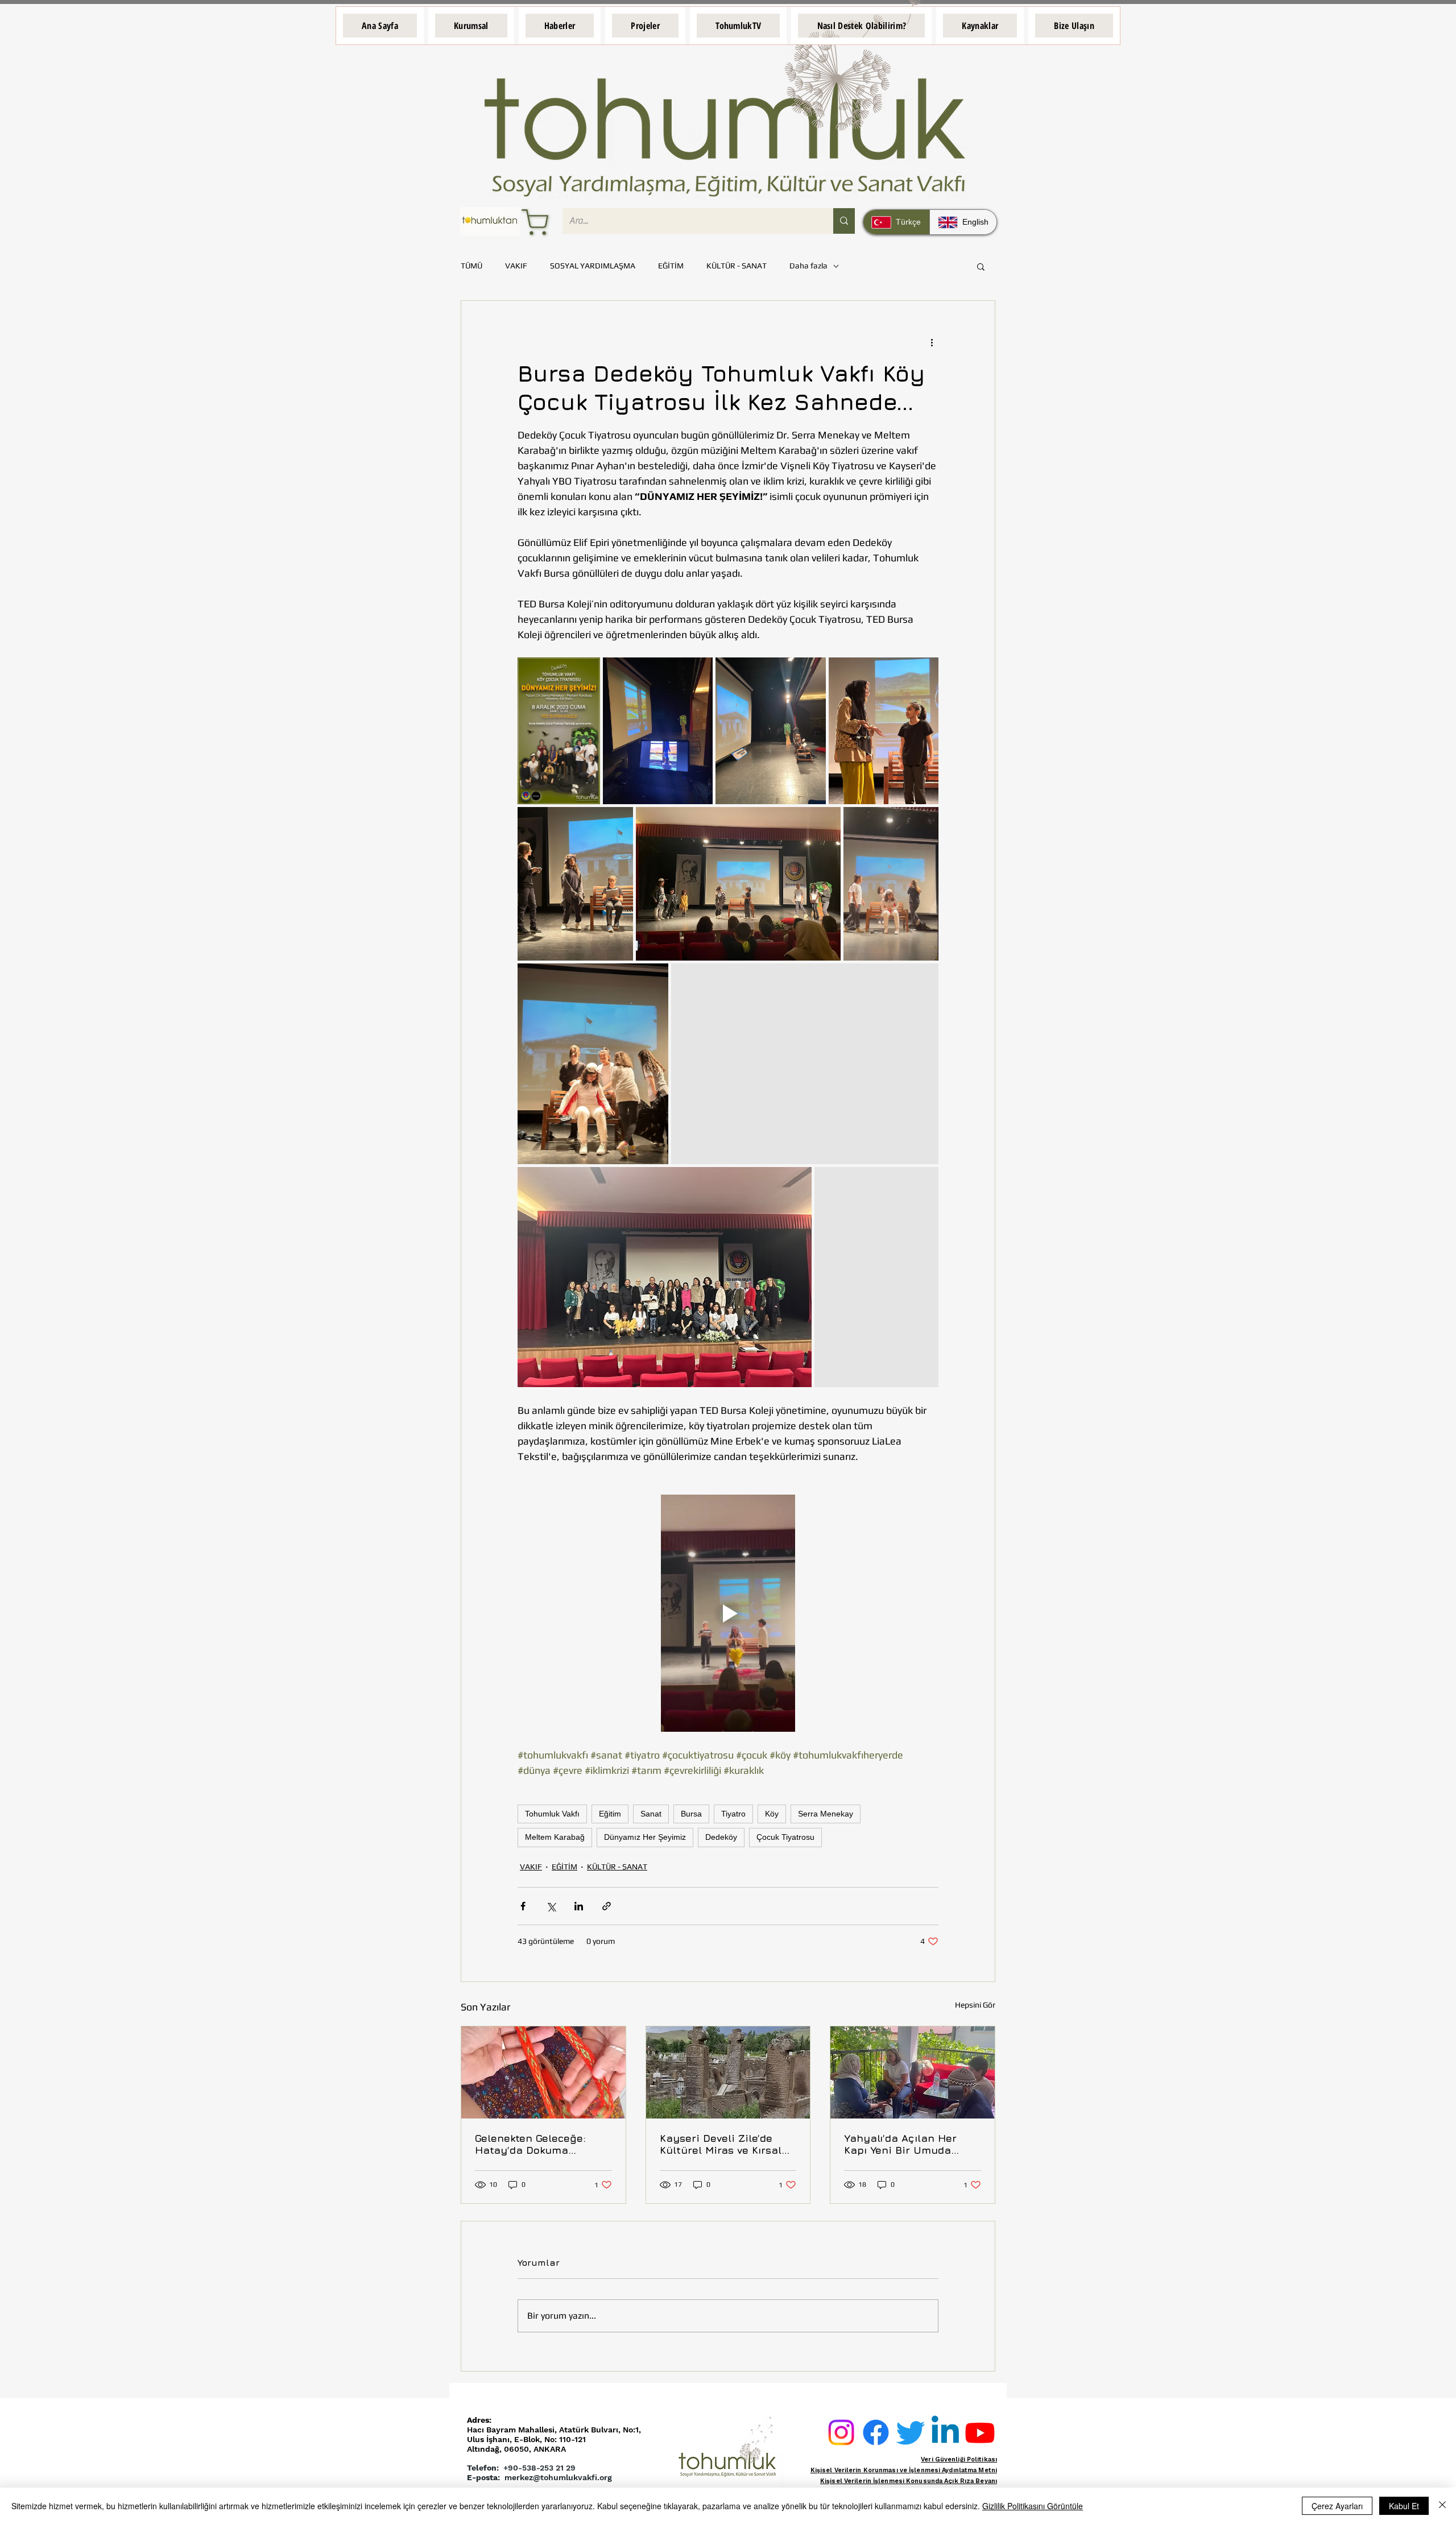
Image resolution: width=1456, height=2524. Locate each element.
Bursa (691, 1814)
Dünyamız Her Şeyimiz (645, 1837)
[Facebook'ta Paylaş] (523, 1906)
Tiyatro (733, 1814)
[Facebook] (876, 2432)
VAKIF (516, 266)
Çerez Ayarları (1337, 2506)
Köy (772, 1814)
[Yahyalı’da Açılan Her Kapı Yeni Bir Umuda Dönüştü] (913, 2072)
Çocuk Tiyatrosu (785, 1837)
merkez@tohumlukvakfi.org (558, 2477)
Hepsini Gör (975, 2005)
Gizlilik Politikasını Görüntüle (1033, 2506)
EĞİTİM (671, 266)
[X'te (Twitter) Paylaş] (551, 1906)
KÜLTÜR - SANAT (737, 266)
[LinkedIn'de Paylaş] (579, 1906)
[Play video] (728, 1613)
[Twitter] (911, 2432)
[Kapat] (1442, 2506)
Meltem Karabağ (555, 1837)
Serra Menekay (826, 1814)
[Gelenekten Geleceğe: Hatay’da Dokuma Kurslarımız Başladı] (543, 2072)
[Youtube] (980, 2432)
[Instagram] (841, 2432)
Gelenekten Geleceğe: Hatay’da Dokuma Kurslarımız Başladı (530, 2144)
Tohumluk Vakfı (552, 1814)
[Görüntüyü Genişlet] (559, 731)
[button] (471, 26)
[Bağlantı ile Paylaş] (607, 1906)
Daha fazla (808, 266)
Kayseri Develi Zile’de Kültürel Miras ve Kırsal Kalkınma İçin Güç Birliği (724, 2144)
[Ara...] (844, 221)
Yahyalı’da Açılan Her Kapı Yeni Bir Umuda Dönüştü (900, 2144)
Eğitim (610, 1814)
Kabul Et (1404, 2506)
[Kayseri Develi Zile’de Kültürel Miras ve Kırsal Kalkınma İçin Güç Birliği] (728, 2072)
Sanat (651, 1814)
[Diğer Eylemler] (932, 342)
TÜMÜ (471, 266)
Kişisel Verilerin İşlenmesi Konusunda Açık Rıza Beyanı (909, 2481)
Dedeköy (721, 1837)
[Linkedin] (945, 2432)
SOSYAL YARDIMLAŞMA (593, 266)
